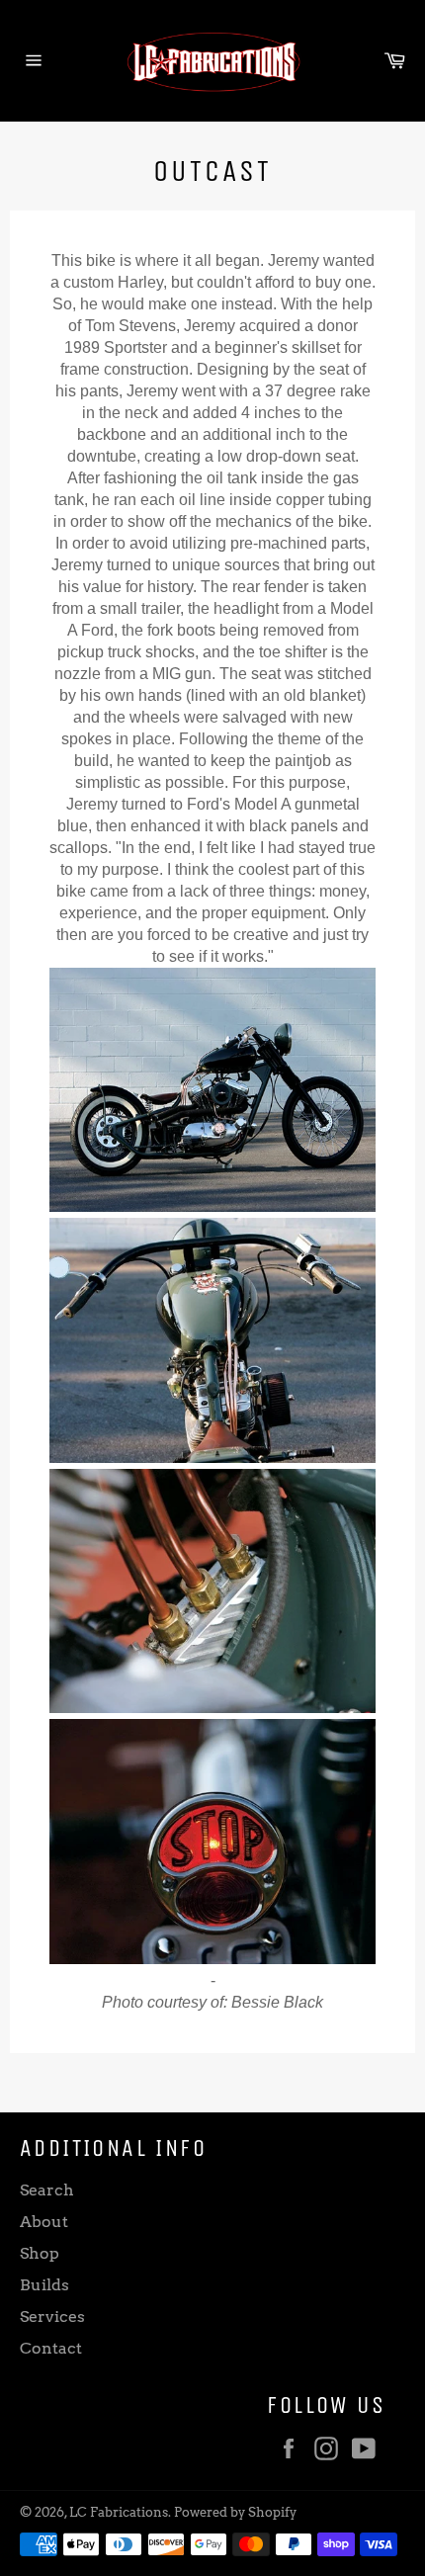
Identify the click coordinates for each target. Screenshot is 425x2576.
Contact (51, 2348)
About (44, 2222)
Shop (40, 2253)
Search (47, 2190)
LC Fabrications (119, 2512)
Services (52, 2317)
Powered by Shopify (235, 2512)
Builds (44, 2285)
